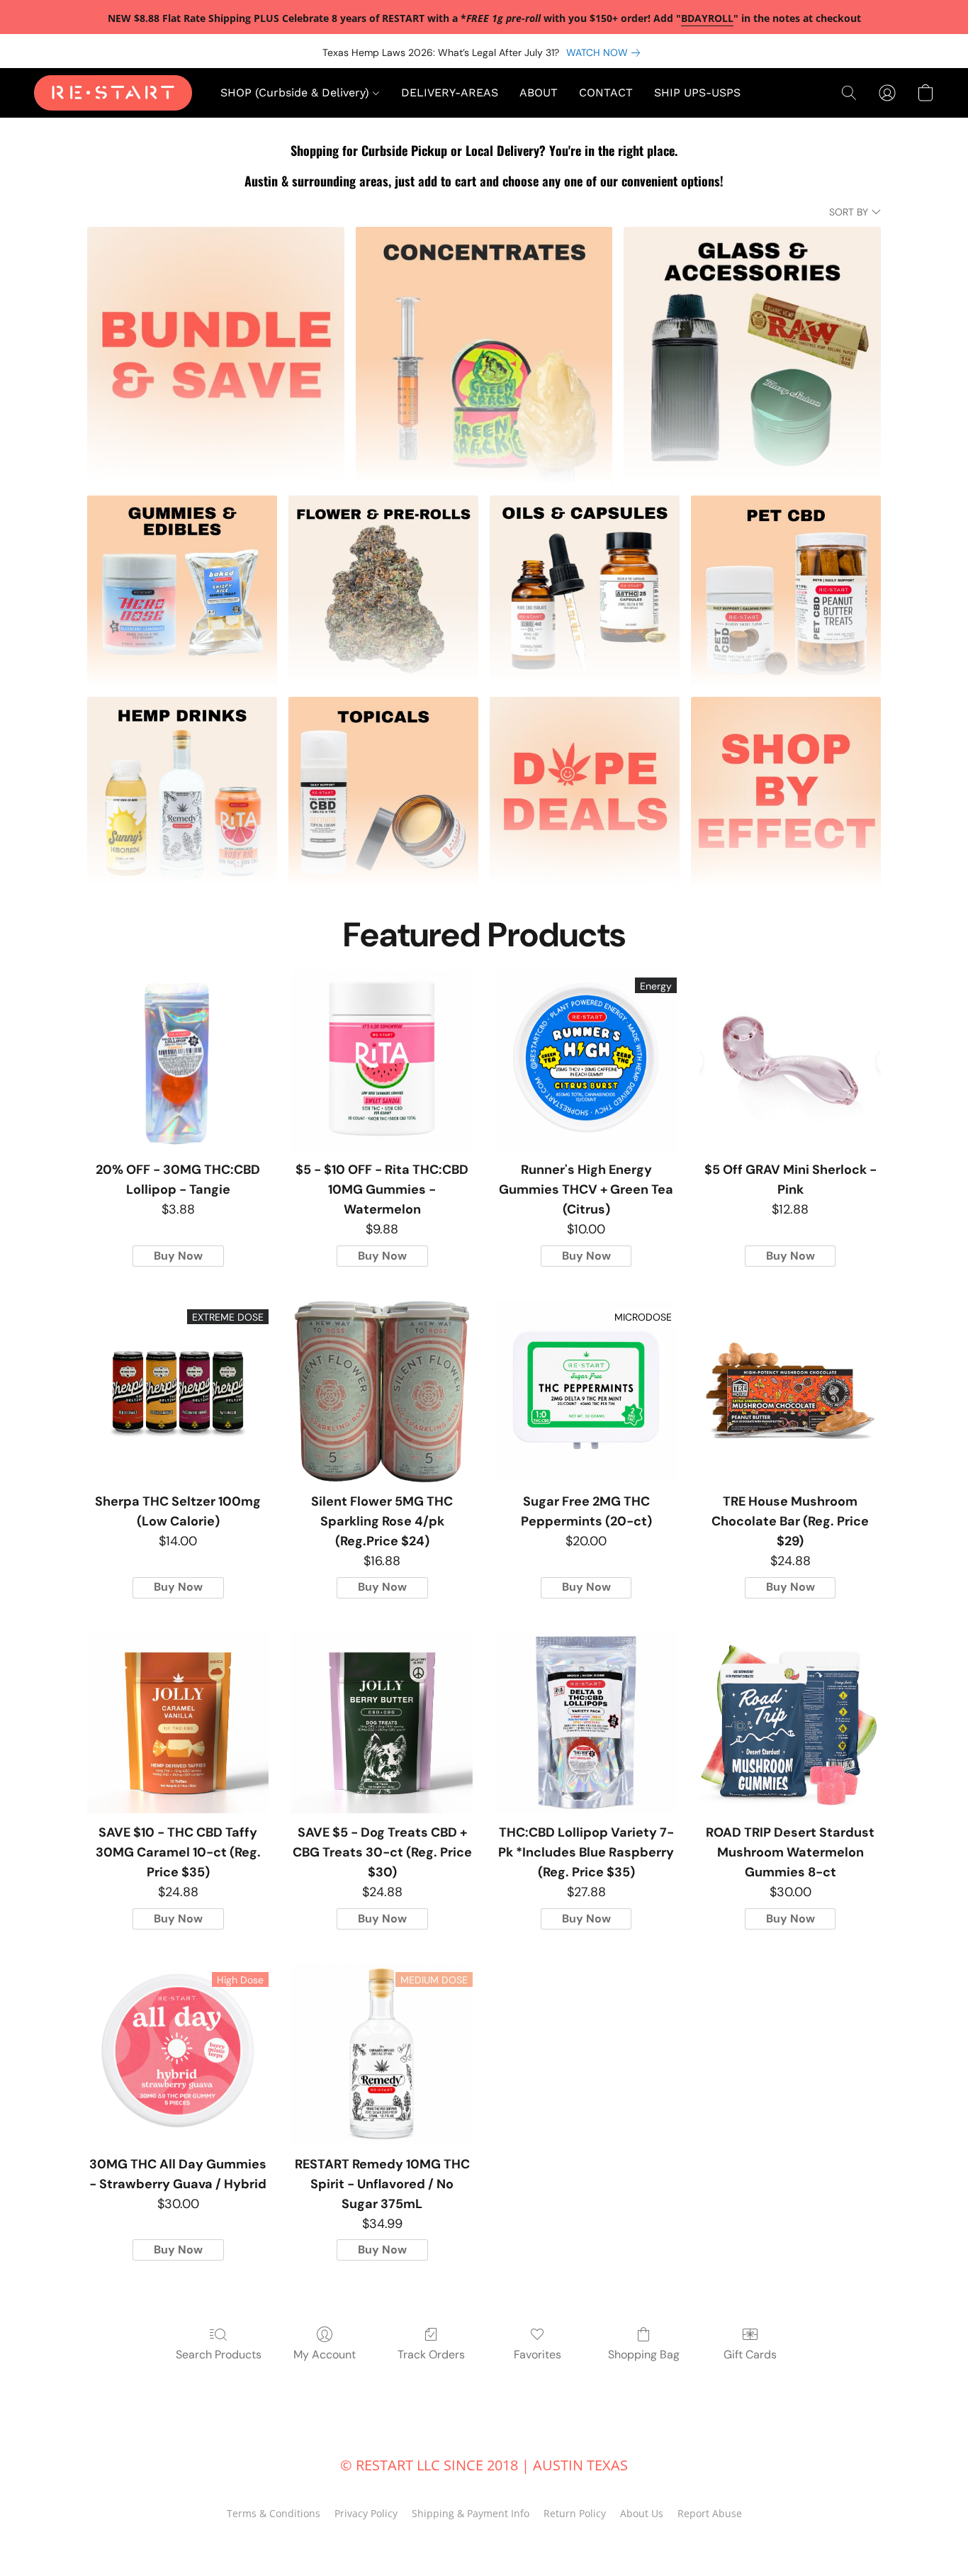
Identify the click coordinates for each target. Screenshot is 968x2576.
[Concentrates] (484, 355)
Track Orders (431, 2354)
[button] (113, 93)
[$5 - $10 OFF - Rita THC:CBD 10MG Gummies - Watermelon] (382, 1060)
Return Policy (575, 2513)
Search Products (219, 2354)
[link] (606, 52)
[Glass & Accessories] (752, 355)
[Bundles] (216, 355)
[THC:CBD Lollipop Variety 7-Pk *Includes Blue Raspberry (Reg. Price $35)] (586, 1723)
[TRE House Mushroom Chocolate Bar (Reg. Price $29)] (790, 1391)
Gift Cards (750, 2354)
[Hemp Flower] (383, 590)
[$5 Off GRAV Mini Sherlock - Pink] (790, 1060)
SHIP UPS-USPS (697, 93)
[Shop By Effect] (786, 792)
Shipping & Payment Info (471, 2513)
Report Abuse (710, 2513)
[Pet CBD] (786, 590)
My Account (325, 2354)
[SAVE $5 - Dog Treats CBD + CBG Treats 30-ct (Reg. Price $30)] (382, 1723)
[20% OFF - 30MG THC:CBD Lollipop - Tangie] (178, 1060)
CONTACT (606, 93)
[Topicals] (383, 792)
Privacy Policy (366, 2513)
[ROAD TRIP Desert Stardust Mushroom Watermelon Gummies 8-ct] (790, 1723)
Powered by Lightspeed (484, 2538)
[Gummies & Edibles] (182, 590)
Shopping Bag (644, 2354)
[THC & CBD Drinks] (182, 792)
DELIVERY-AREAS (450, 93)
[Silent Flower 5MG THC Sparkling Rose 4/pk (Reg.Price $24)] (382, 1391)
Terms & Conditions (274, 2513)
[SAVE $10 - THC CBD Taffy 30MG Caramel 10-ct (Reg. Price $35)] (178, 1723)
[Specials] (585, 792)
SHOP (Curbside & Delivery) (297, 93)
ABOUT (539, 93)
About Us (642, 2513)
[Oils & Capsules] (585, 590)
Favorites (538, 2354)
